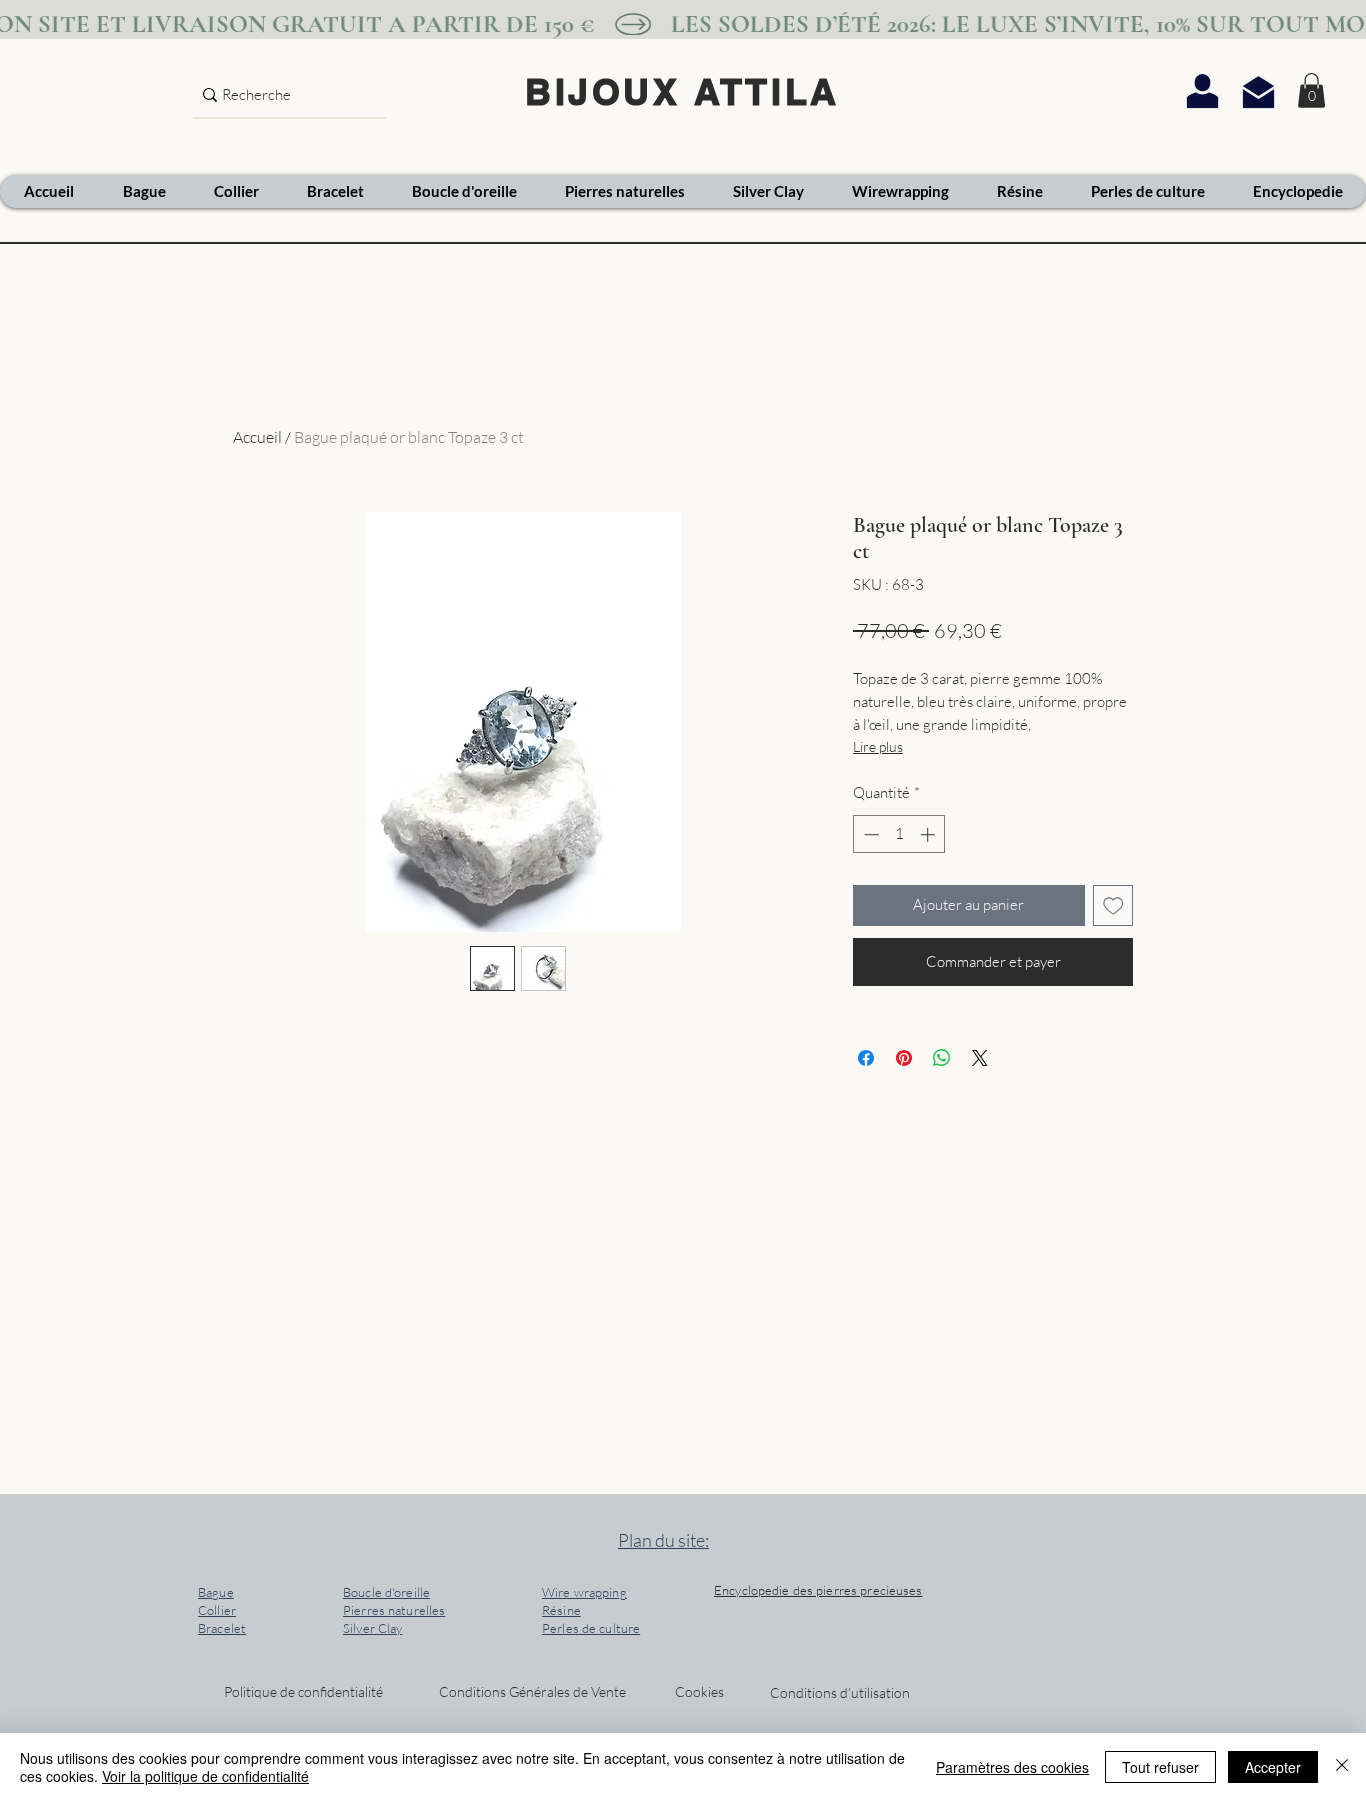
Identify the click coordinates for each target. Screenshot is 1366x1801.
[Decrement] (869, 834)
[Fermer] (1342, 1767)
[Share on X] (980, 1058)
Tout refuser (1160, 1767)
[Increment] (929, 834)
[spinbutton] (899, 834)
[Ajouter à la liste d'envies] (1113, 905)
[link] (1311, 90)
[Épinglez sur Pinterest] (904, 1058)
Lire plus (878, 746)
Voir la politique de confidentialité (205, 1776)
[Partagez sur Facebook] (866, 1058)
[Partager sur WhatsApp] (942, 1058)
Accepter (1273, 1767)
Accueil (257, 437)
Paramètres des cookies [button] (1012, 1767)
